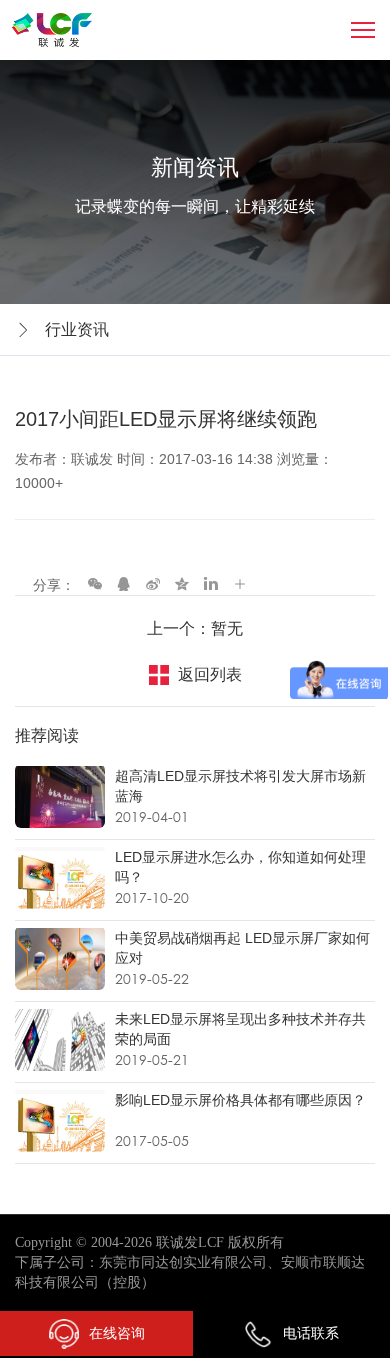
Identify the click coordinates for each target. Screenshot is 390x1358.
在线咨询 (117, 1333)
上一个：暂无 (195, 628)
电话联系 (311, 1333)
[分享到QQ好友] (124, 583)
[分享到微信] (95, 583)
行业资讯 (77, 329)
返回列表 (210, 674)
